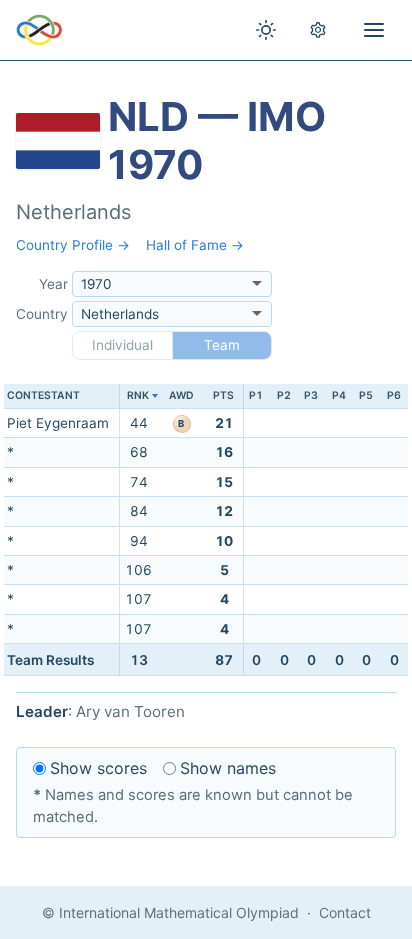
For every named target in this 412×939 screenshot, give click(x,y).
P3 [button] (311, 395)
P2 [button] (284, 395)
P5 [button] (366, 395)
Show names (228, 768)
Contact (345, 912)
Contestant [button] (43, 395)
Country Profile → (73, 245)
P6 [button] (394, 395)
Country (42, 314)
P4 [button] (339, 395)
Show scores (98, 768)
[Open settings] (318, 30)
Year (53, 284)
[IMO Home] (39, 30)
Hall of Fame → (195, 245)
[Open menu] (374, 30)
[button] (138, 396)
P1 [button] (256, 395)
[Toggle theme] (266, 30)
